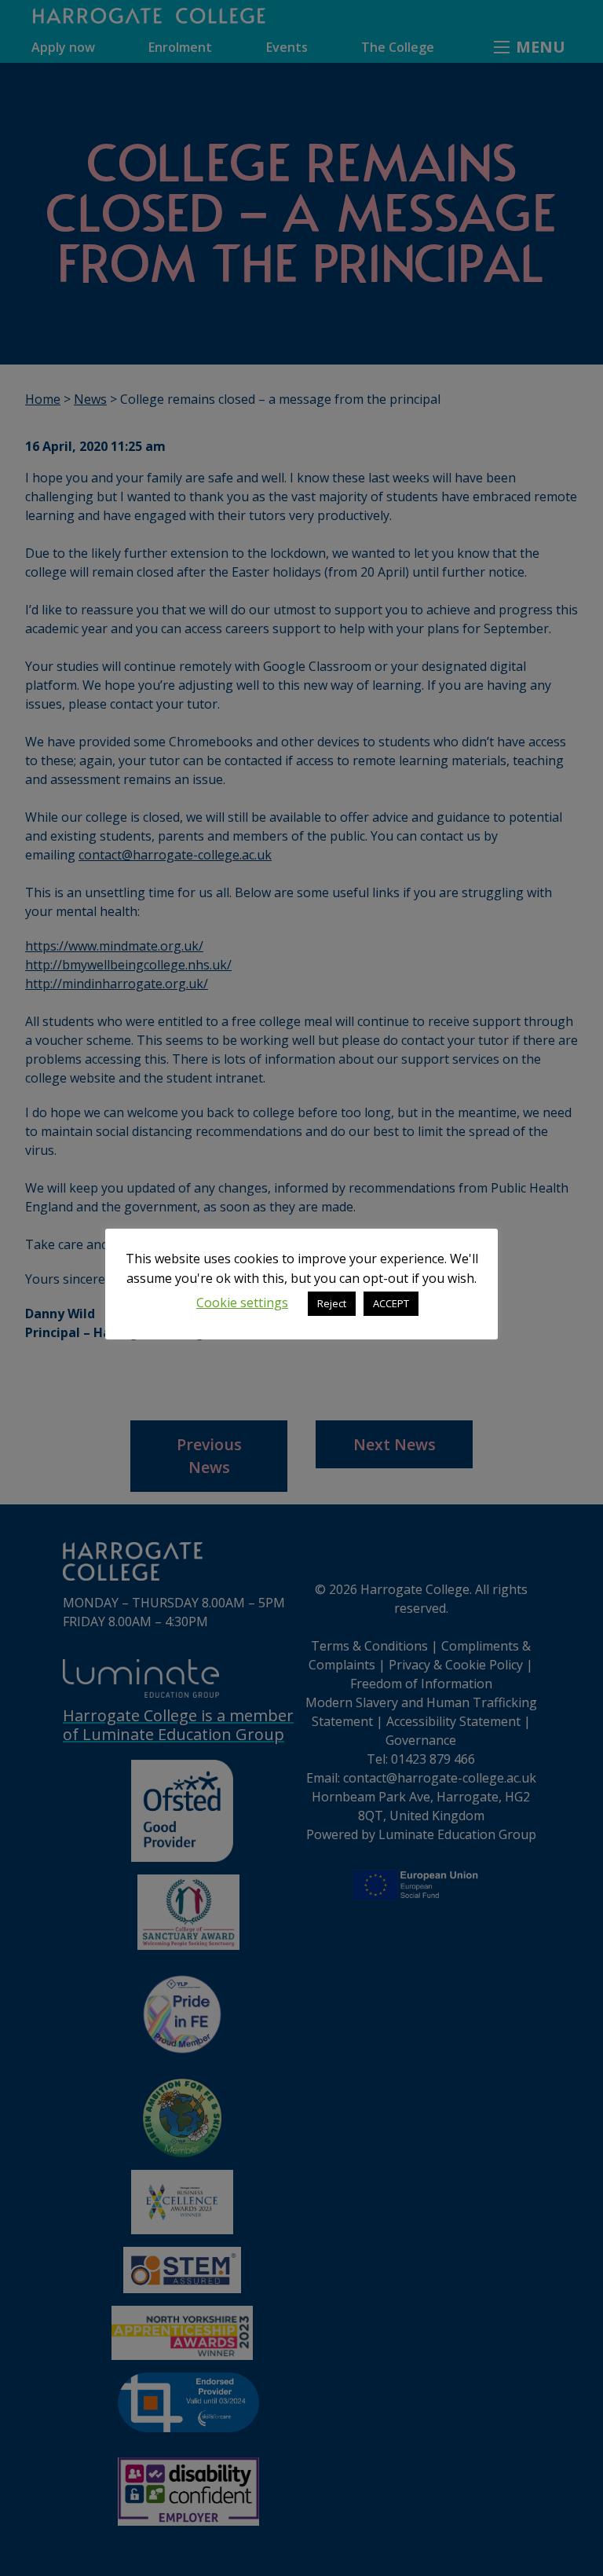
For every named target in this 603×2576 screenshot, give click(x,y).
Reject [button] (332, 1303)
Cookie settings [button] (242, 1303)
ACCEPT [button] (391, 1303)
